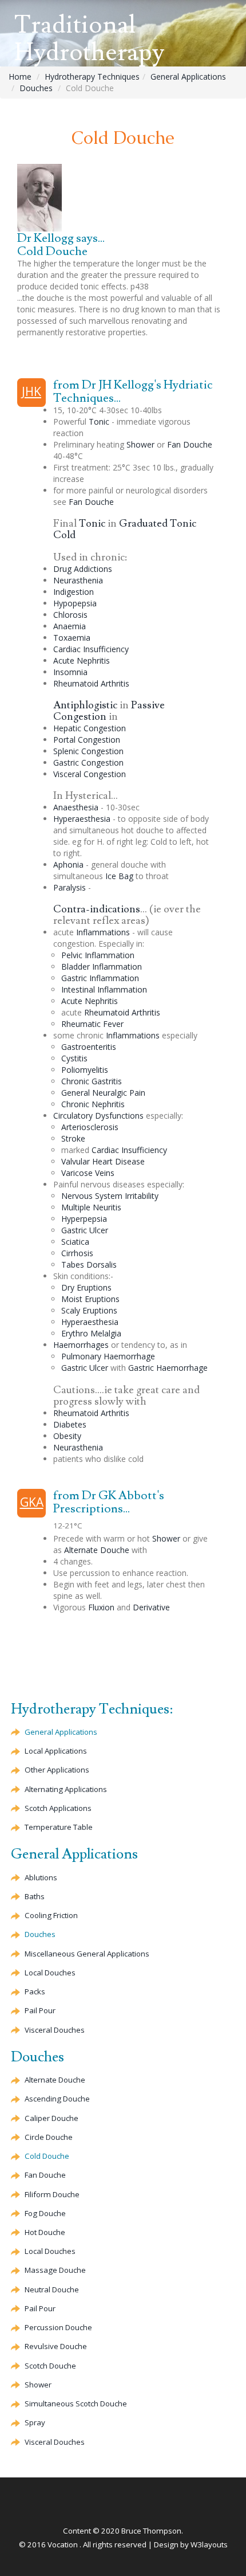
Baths (35, 1896)
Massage (55, 2270)
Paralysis (70, 887)
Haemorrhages (81, 1345)
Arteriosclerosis (90, 1127)
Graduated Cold (125, 529)
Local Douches (50, 1973)
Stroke (73, 1138)
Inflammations (103, 932)
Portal (87, 740)
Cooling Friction (51, 1915)
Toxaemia (72, 638)
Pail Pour (40, 2010)
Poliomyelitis (85, 1070)
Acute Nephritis (82, 660)
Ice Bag (119, 876)
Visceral (90, 774)
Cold (47, 2156)
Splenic (88, 751)
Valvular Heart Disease (103, 1161)
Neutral (52, 2289)
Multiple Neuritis (91, 1207)
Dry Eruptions (86, 1287)
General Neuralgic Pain (103, 1093)
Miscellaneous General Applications (87, 1954)
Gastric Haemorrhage (168, 1368)
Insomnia (70, 672)
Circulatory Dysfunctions (98, 1116)
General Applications (188, 77)
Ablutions (41, 1877)
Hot (45, 2232)
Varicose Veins (88, 1173)
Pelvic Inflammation (98, 955)
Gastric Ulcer (85, 1230)
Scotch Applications (58, 1808)
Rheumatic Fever (92, 1024)
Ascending (57, 2099)
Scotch (50, 2366)
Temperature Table (59, 1827)
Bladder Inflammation (102, 967)
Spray (35, 2422)
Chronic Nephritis (93, 1104)
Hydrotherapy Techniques (92, 77)
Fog (45, 2213)
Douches (36, 88)
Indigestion (74, 592)
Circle (49, 2137)
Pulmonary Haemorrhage (108, 1356)
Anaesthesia (76, 807)
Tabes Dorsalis (89, 1265)
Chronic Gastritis (92, 1081)
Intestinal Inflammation (104, 989)
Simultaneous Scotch (76, 2404)
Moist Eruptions (90, 1299)
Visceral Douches (55, 2030)
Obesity (67, 1436)
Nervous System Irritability (110, 1196)
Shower (140, 444)
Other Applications (57, 1770)
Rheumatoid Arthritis (91, 683)
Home (20, 77)
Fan (190, 444)
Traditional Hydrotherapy (89, 39)
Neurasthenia (78, 580)
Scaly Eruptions (89, 1310)
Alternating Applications (66, 1789)
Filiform (52, 2194)
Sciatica (75, 1242)
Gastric (88, 762)
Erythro (91, 1333)
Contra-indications (97, 909)
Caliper (51, 2118)
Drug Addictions (83, 569)
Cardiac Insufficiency (91, 649)
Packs (35, 1991)
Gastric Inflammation (100, 978)
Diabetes (70, 1424)
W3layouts (209, 2544)
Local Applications (56, 1751)
